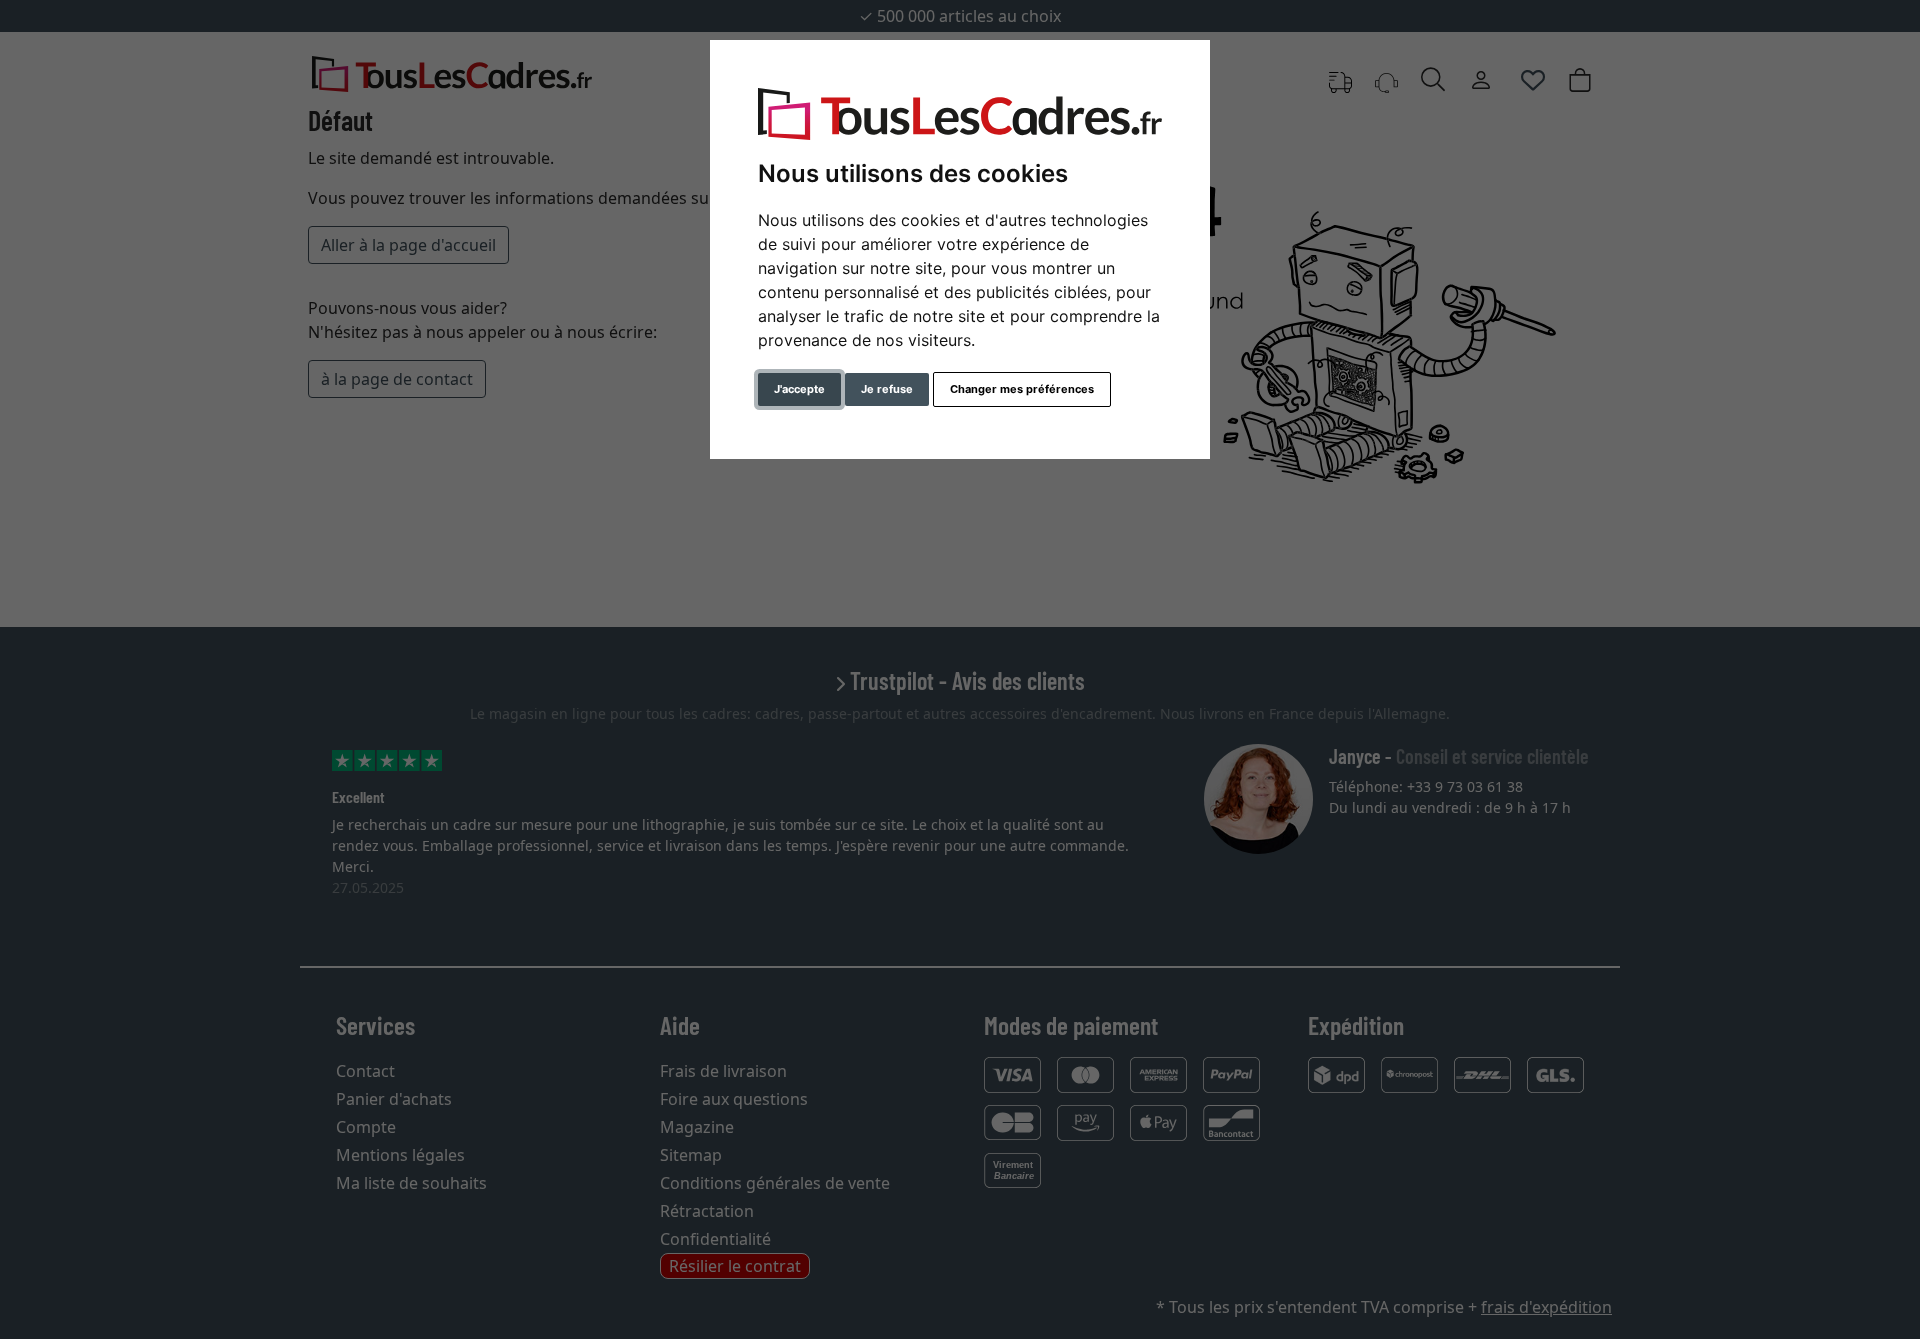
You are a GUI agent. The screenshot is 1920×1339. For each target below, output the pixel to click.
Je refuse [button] (887, 389)
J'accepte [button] (799, 389)
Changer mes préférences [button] (1022, 389)
